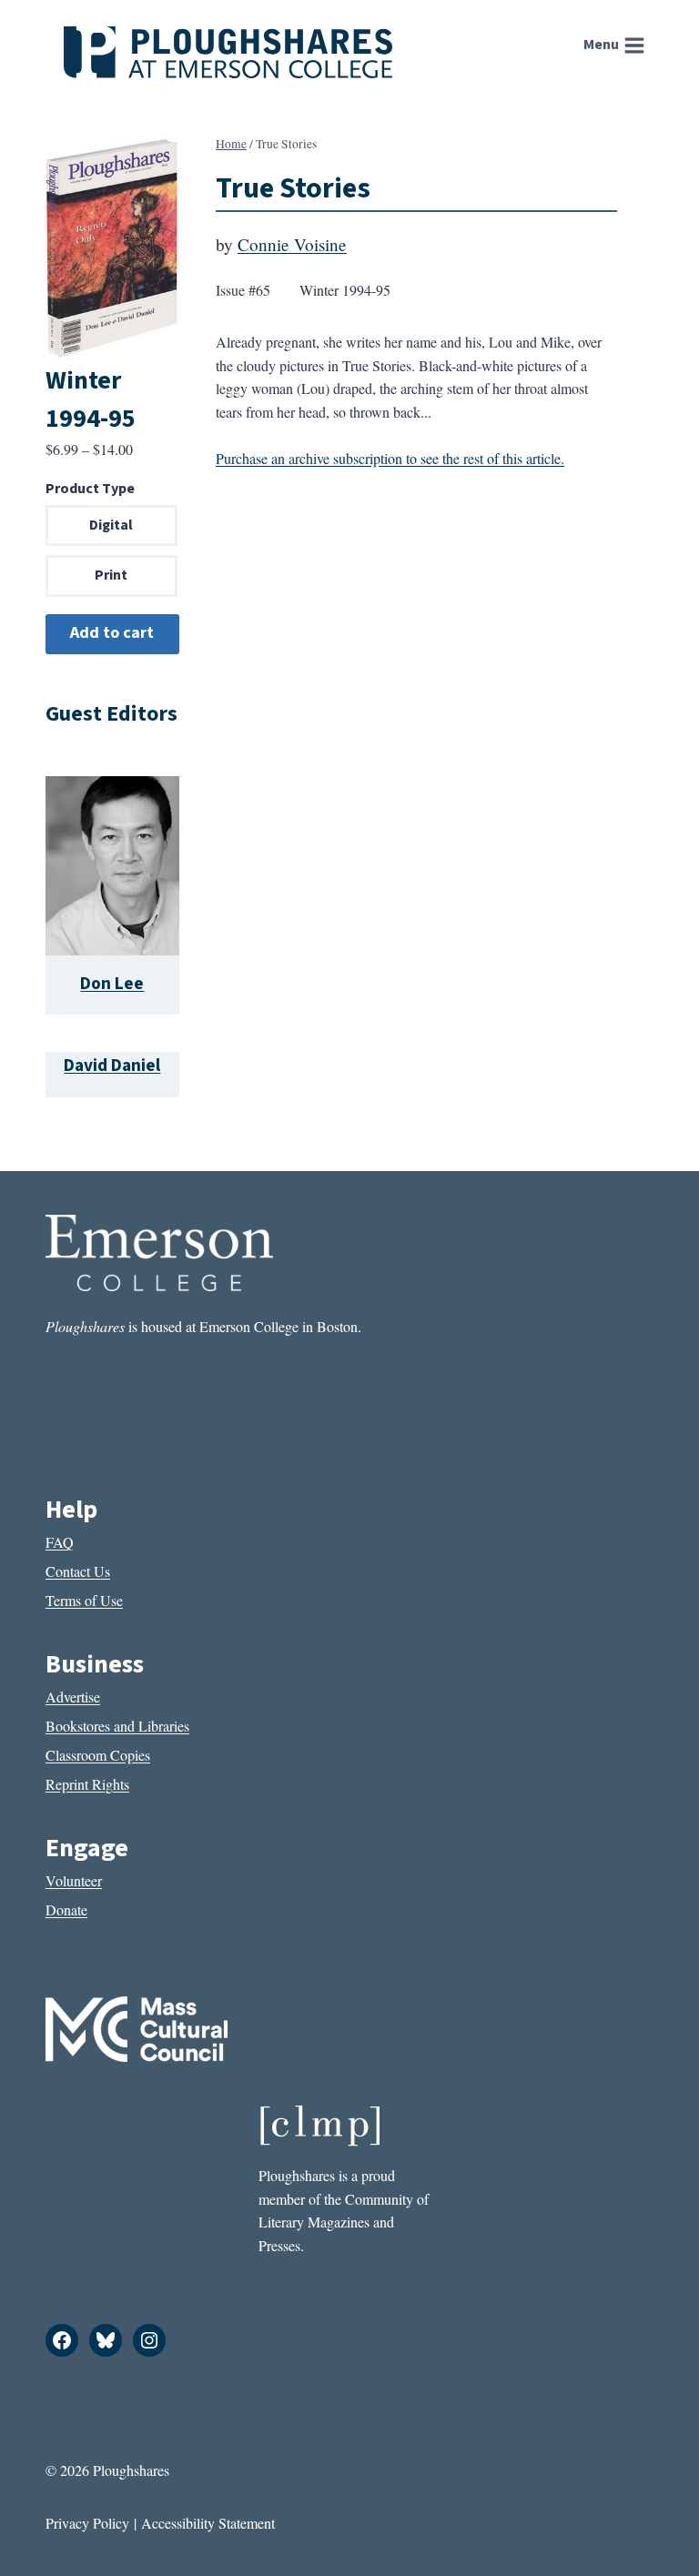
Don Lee (112, 984)
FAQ (60, 1542)
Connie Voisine (292, 244)
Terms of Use (84, 1600)
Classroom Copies (98, 1755)
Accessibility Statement (208, 2523)
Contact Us (78, 1571)
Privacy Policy (87, 2523)
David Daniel (112, 1066)
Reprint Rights (87, 1784)
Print (111, 575)
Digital (111, 525)
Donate (66, 1909)
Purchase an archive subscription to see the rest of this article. (390, 458)
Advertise (73, 1697)
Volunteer (74, 1880)
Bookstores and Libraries (117, 1726)
